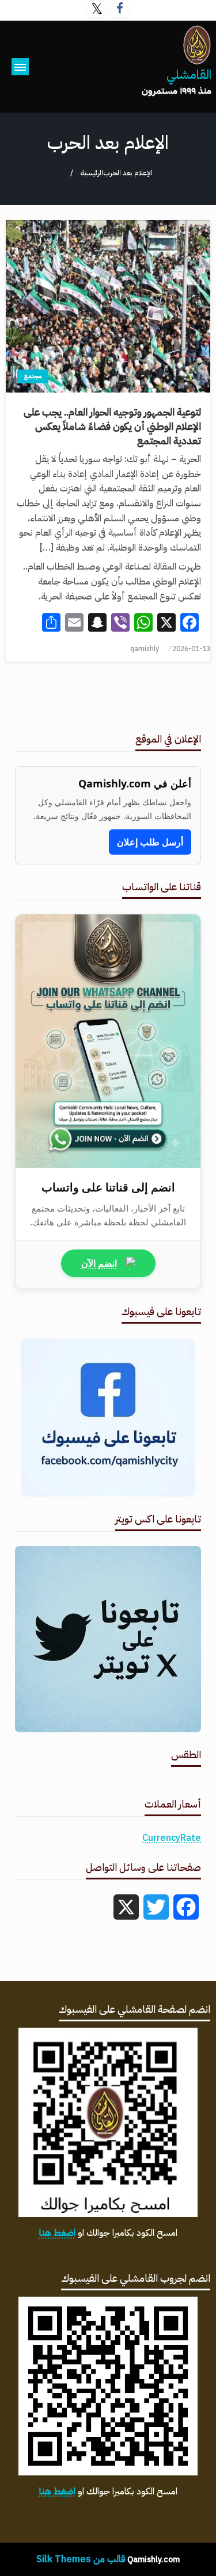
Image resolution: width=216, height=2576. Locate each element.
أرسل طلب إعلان (150, 842)
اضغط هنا (57, 2233)
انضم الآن (99, 1263)
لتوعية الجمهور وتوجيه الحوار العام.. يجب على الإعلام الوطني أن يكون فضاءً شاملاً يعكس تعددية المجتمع (112, 426)
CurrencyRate (172, 1838)
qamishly (145, 649)
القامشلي (189, 75)
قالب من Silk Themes (81, 2559)
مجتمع (33, 376)
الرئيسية (92, 173)
